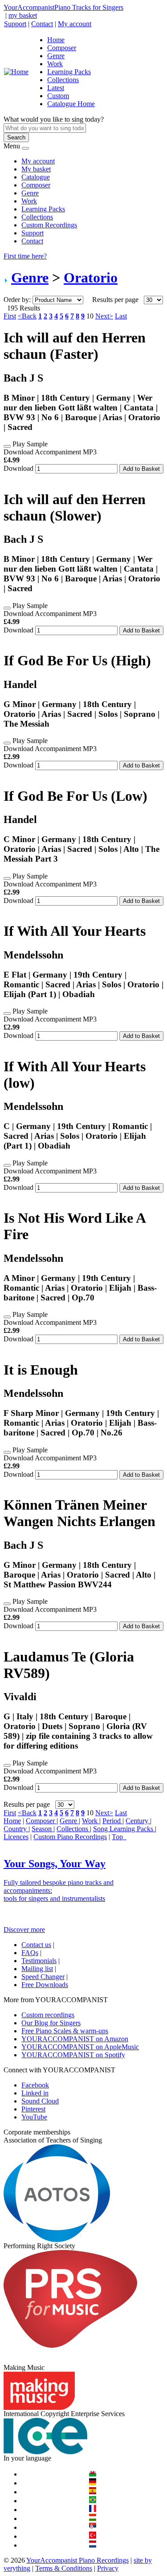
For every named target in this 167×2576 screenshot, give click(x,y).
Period (112, 1821)
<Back (27, 316)
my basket (23, 15)
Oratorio (91, 278)
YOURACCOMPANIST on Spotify (73, 2055)
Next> (104, 316)
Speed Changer (43, 1977)
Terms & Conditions (64, 2568)
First (10, 316)
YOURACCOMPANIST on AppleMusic (80, 2047)
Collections (63, 80)
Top (119, 1837)
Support (15, 24)
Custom (58, 96)
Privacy (108, 2568)
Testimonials (39, 1961)
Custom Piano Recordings (70, 1837)
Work (55, 64)
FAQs (30, 1953)
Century (138, 1821)
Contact (42, 24)
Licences (16, 1837)
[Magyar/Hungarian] (93, 2518)
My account (75, 24)
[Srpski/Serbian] (93, 2527)
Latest (56, 88)
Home (56, 40)
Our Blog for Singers (51, 2023)
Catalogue (36, 177)
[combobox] (45, 128)
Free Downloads (45, 1985)
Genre (56, 56)
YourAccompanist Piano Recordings (77, 2560)
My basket (36, 169)
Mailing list (37, 1969)
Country (16, 1829)
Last (121, 316)
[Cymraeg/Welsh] (93, 2474)
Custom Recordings (49, 225)
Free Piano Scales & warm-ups (65, 2031)
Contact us (36, 1945)
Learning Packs (69, 72)
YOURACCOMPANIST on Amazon (75, 2039)
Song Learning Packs (124, 1829)
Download (18, 468)
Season (43, 1829)
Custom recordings (48, 2015)
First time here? (25, 256)
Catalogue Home (71, 104)
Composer (62, 48)
